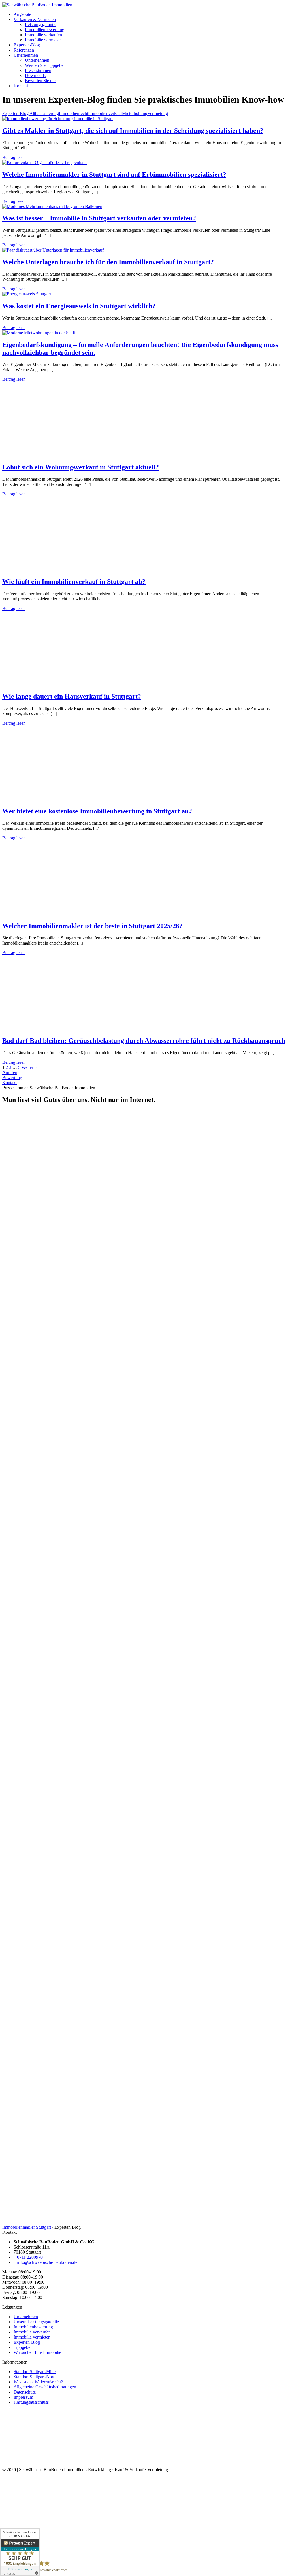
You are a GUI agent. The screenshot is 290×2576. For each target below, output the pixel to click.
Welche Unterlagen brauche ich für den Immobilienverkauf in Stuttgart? (108, 262)
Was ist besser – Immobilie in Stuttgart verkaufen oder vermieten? (99, 218)
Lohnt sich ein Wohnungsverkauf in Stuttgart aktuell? (81, 467)
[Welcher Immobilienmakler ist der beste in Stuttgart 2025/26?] (58, 914)
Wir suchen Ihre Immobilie (37, 2352)
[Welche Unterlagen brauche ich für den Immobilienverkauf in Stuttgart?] (53, 250)
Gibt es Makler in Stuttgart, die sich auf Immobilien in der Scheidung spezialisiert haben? (133, 131)
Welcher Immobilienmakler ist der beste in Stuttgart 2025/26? (92, 926)
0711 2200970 (30, 2257)
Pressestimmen (38, 70)
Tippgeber (23, 2347)
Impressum (23, 2397)
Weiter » (29, 1067)
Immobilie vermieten (43, 40)
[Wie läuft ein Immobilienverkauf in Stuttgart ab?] (58, 570)
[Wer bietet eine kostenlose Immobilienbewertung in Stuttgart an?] (58, 799)
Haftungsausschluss (31, 2402)
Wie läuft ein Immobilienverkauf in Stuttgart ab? (74, 582)
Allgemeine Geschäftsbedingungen (45, 2387)
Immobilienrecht (73, 113)
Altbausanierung (44, 113)
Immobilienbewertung (45, 30)
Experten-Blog (27, 45)
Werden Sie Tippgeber (45, 65)
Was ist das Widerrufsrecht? (38, 2382)
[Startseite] (37, 5)
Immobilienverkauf (105, 113)
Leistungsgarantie (41, 25)
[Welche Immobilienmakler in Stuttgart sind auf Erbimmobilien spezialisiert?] (45, 162)
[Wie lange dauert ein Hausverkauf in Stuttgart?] (58, 684)
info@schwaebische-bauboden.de (47, 2262)
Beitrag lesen (14, 157)
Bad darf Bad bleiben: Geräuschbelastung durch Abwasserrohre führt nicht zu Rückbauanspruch (144, 1041)
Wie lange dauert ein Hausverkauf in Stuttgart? (72, 696)
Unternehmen (26, 55)
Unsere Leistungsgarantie (36, 2322)
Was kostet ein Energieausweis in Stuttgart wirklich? (79, 306)
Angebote (22, 14)
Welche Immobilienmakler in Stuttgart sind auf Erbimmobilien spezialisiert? (114, 175)
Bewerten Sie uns (41, 81)
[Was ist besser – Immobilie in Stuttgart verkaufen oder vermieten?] (52, 206)
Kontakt (21, 86)
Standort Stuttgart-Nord (35, 2377)
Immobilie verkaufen (43, 35)
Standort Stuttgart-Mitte (35, 2372)
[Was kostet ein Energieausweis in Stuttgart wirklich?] (27, 294)
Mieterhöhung (135, 113)
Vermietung (158, 113)
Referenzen (24, 50)
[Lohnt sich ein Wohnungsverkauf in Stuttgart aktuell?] (58, 455)
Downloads (35, 75)
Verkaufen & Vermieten (35, 19)
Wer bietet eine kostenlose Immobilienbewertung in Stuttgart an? (97, 811)
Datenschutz (25, 2392)
